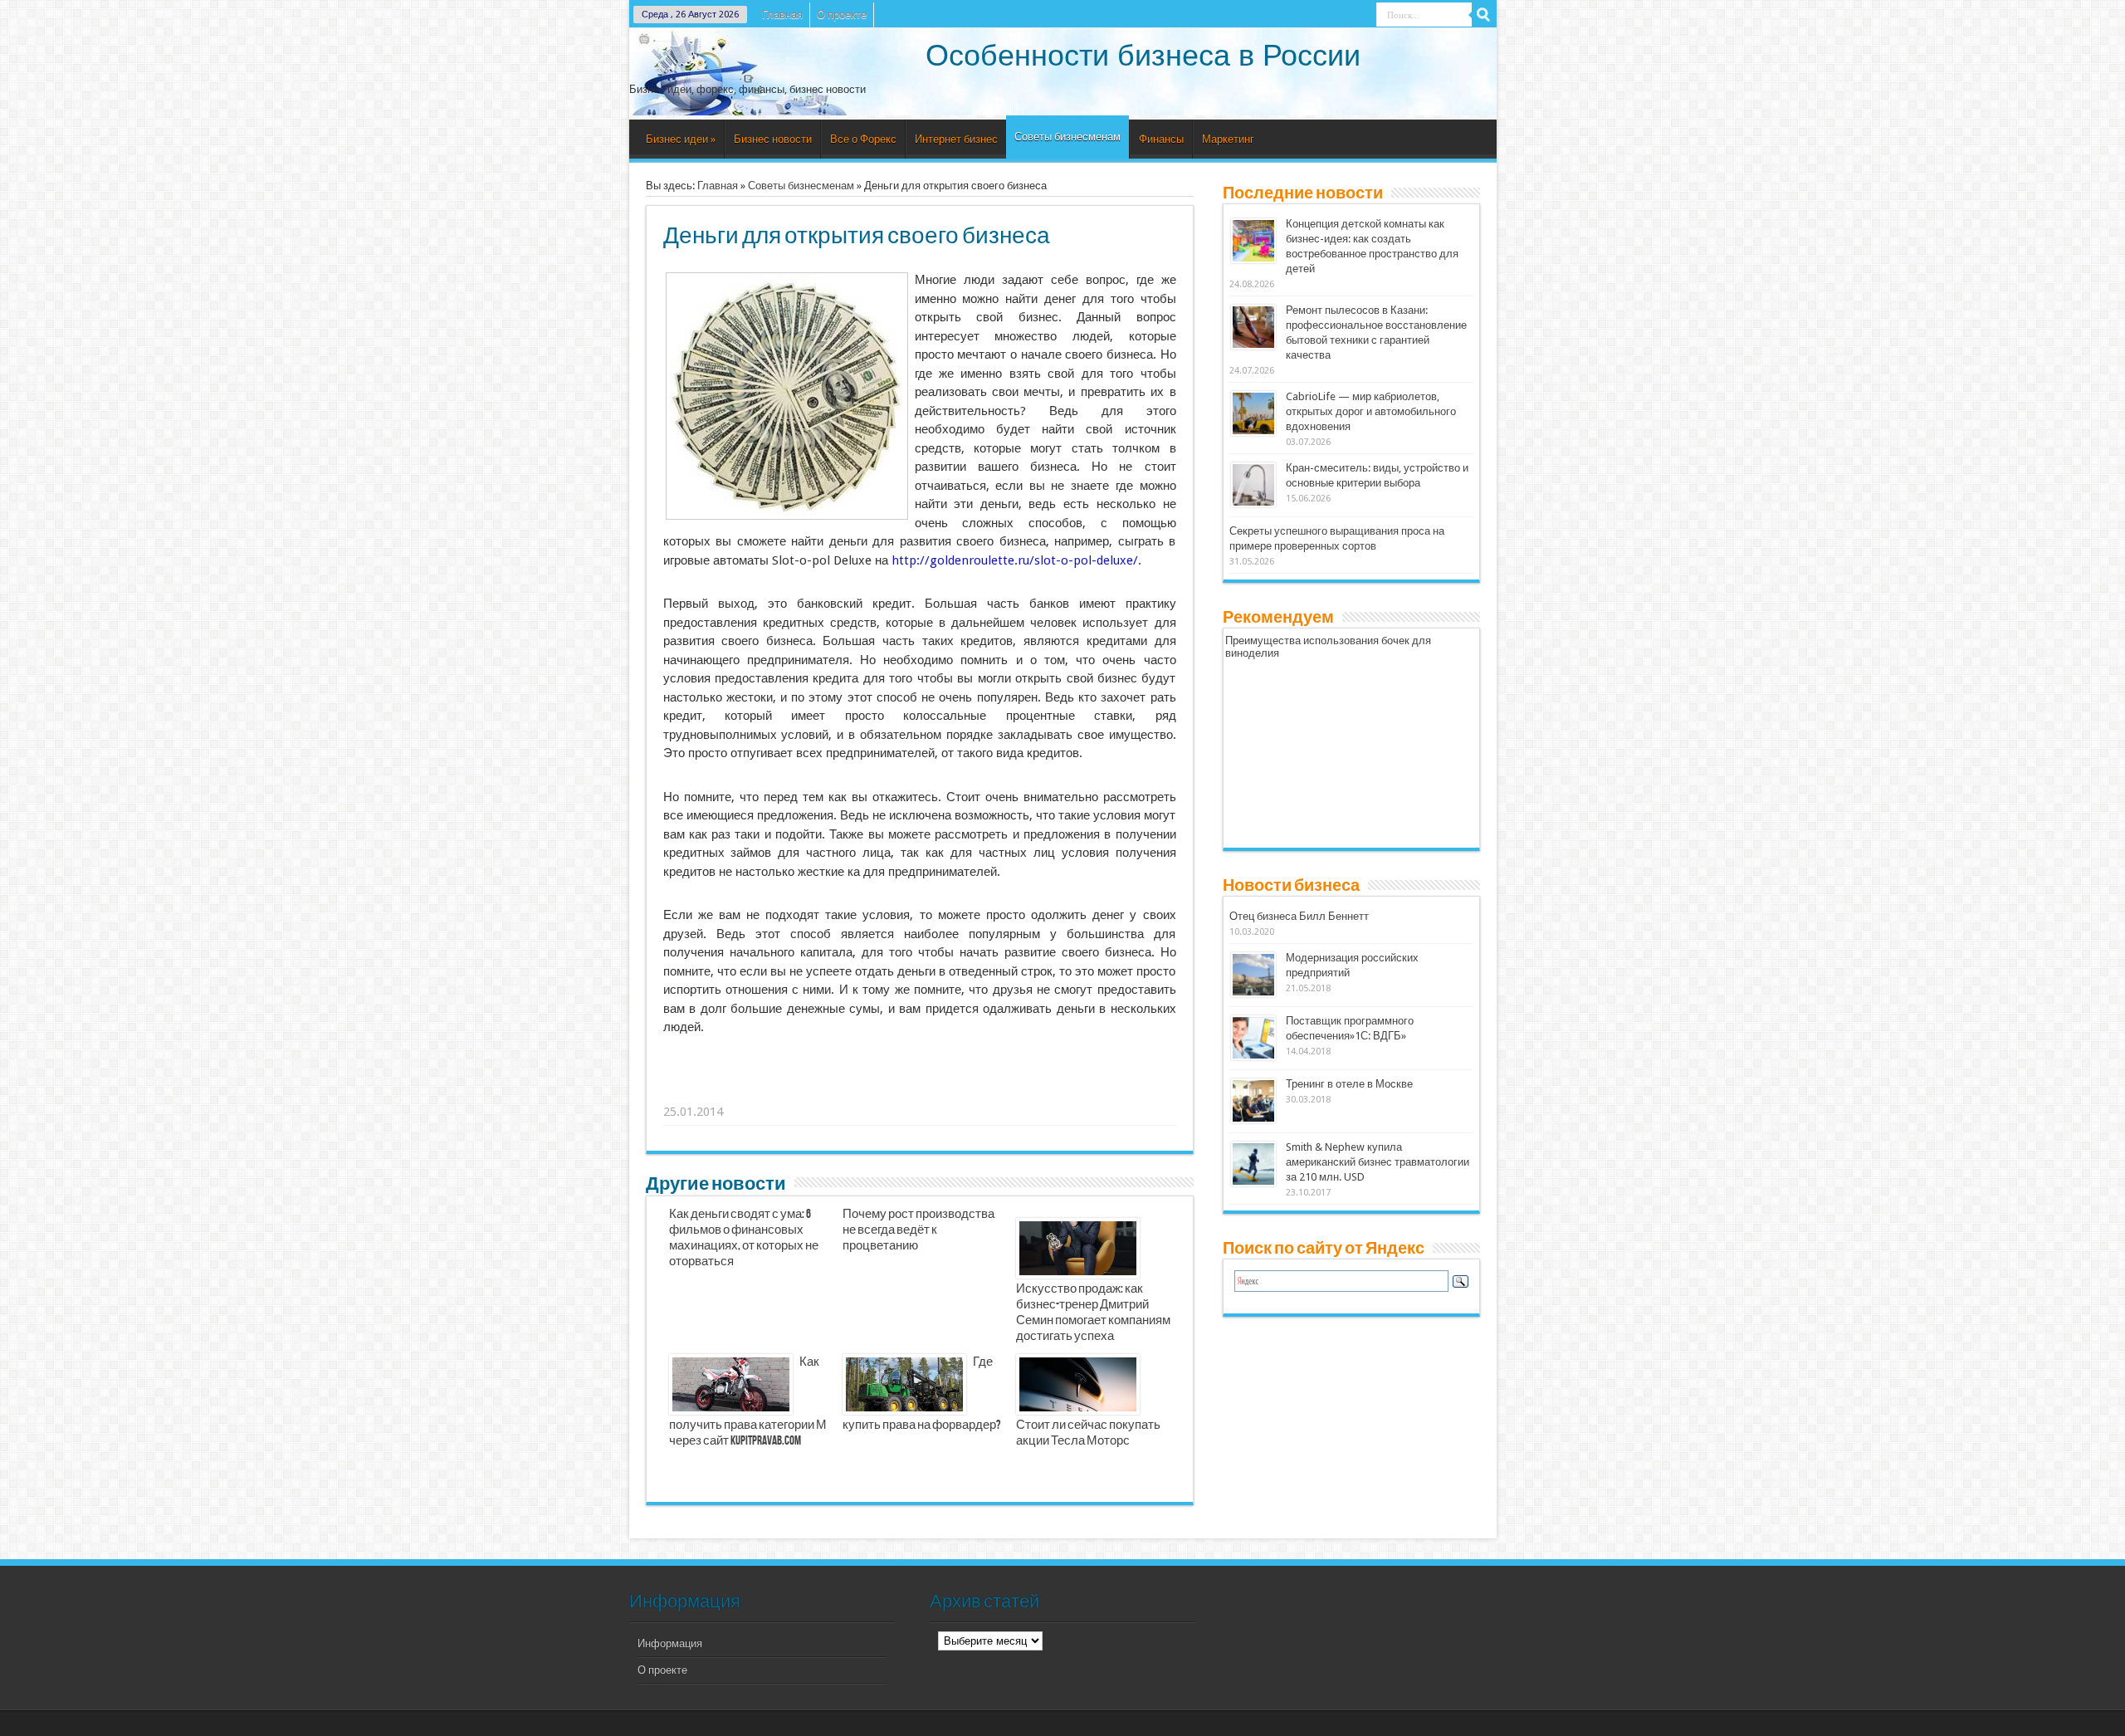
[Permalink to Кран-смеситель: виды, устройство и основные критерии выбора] (1253, 504)
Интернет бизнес (956, 139)
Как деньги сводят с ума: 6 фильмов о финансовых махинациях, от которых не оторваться (744, 1238)
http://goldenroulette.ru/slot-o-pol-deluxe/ (1015, 560)
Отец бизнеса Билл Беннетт (1299, 916)
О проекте (842, 15)
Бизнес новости (773, 139)
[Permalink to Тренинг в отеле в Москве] (1253, 1120)
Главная (782, 15)
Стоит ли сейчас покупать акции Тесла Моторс (1088, 1433)
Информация (670, 1643)
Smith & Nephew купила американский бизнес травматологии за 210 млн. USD (1378, 1162)
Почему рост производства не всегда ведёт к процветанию (918, 1230)
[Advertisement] (921, 1091)
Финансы (1161, 139)
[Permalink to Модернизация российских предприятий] (1253, 993)
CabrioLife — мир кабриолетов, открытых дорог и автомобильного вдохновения (1371, 411)
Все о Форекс (863, 139)
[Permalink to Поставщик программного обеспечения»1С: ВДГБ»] (1253, 1056)
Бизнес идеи (681, 139)
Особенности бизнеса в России (1143, 55)
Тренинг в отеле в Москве (1349, 1084)
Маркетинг (1228, 139)
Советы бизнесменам (1067, 137)
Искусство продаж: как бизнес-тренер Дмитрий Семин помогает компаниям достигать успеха (1093, 1313)
